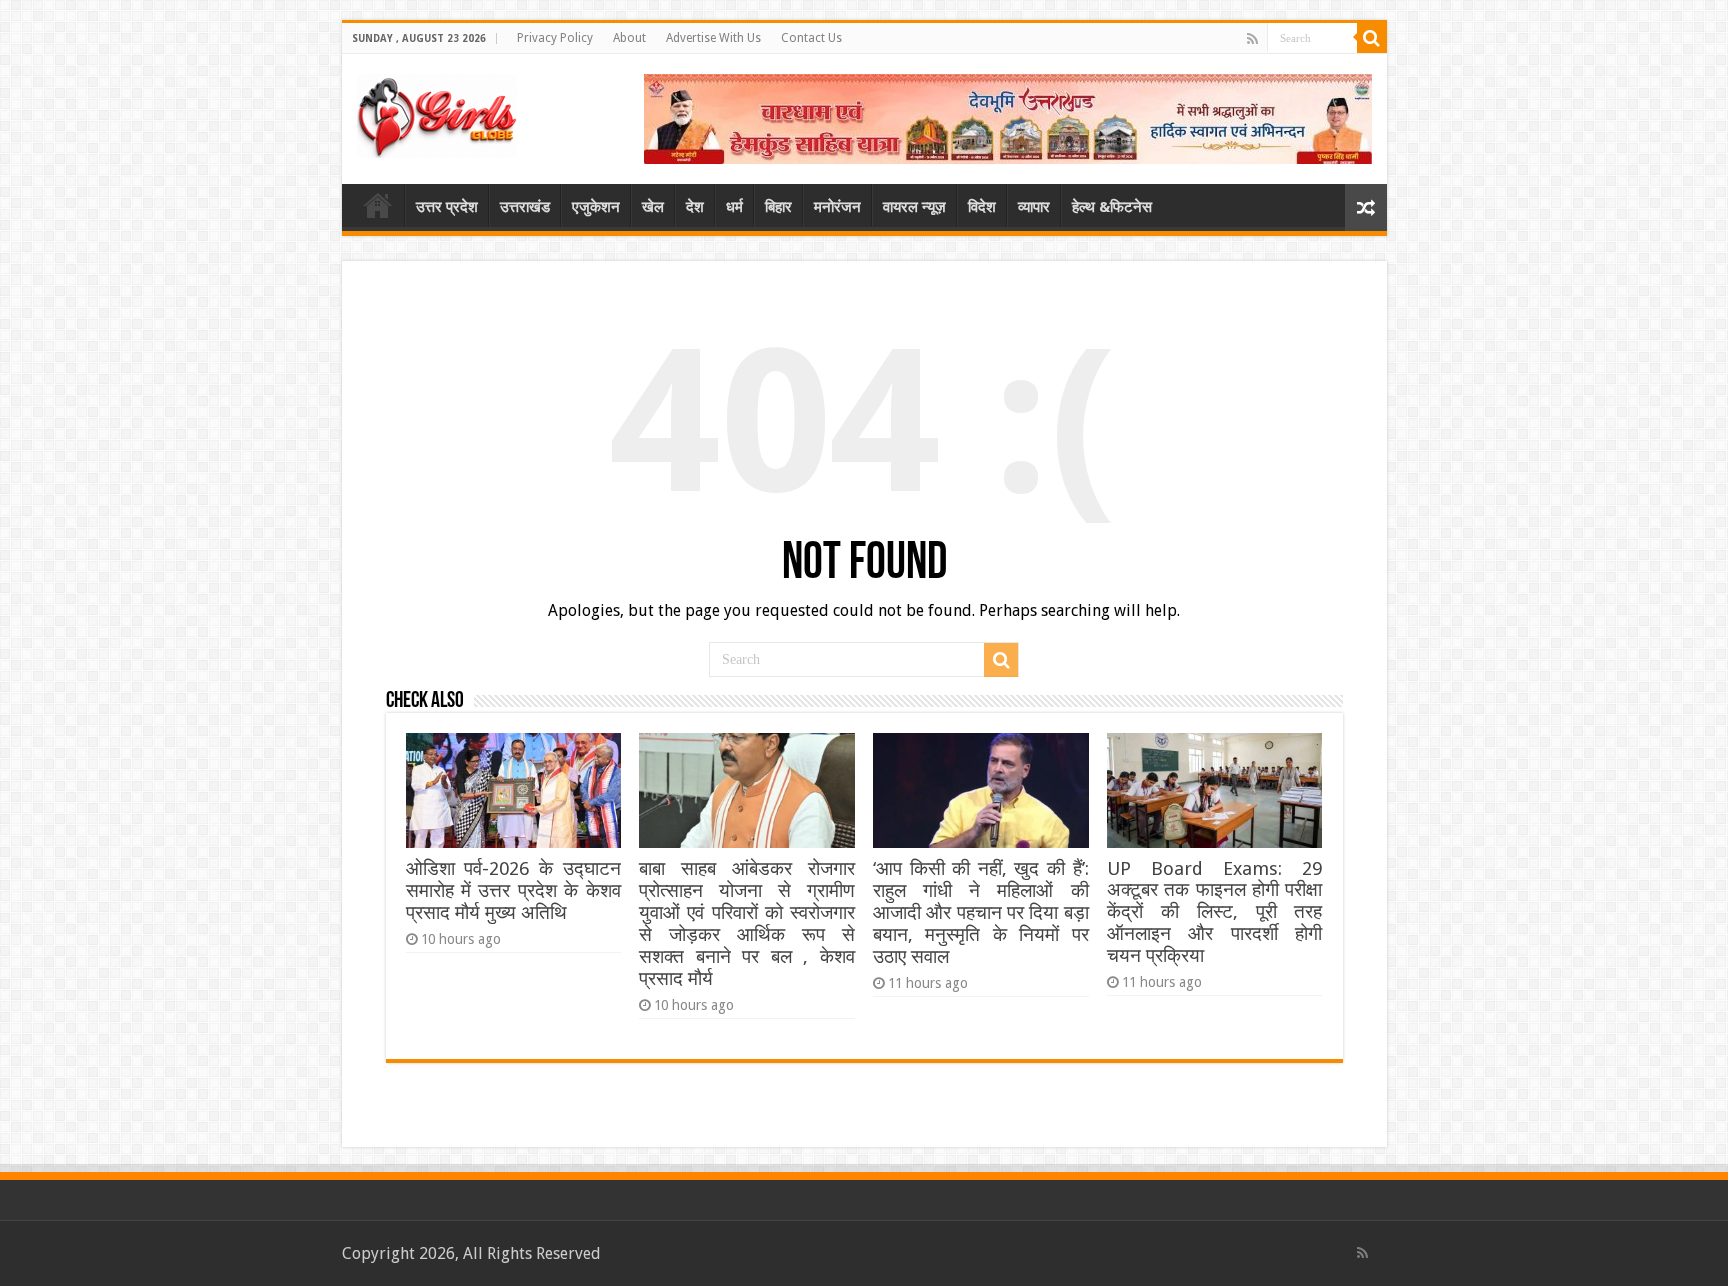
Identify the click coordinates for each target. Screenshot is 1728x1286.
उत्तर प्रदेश (447, 207)
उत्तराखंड (525, 207)
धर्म (734, 207)
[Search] (1372, 38)
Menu (378, 205)
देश (695, 207)
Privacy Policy (555, 38)
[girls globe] (437, 112)
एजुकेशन (596, 207)
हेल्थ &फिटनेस (1112, 207)
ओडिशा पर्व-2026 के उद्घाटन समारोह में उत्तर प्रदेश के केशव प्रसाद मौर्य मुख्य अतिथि (513, 890)
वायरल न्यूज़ (914, 207)
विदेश (982, 207)
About (629, 38)
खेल (653, 207)
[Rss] (1252, 39)
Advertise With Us (713, 38)
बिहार (778, 207)
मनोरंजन (837, 207)
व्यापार (1034, 207)
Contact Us (811, 38)
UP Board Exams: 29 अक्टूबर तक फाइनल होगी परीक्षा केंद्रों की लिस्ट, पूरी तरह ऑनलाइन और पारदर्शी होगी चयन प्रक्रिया (1214, 912)
